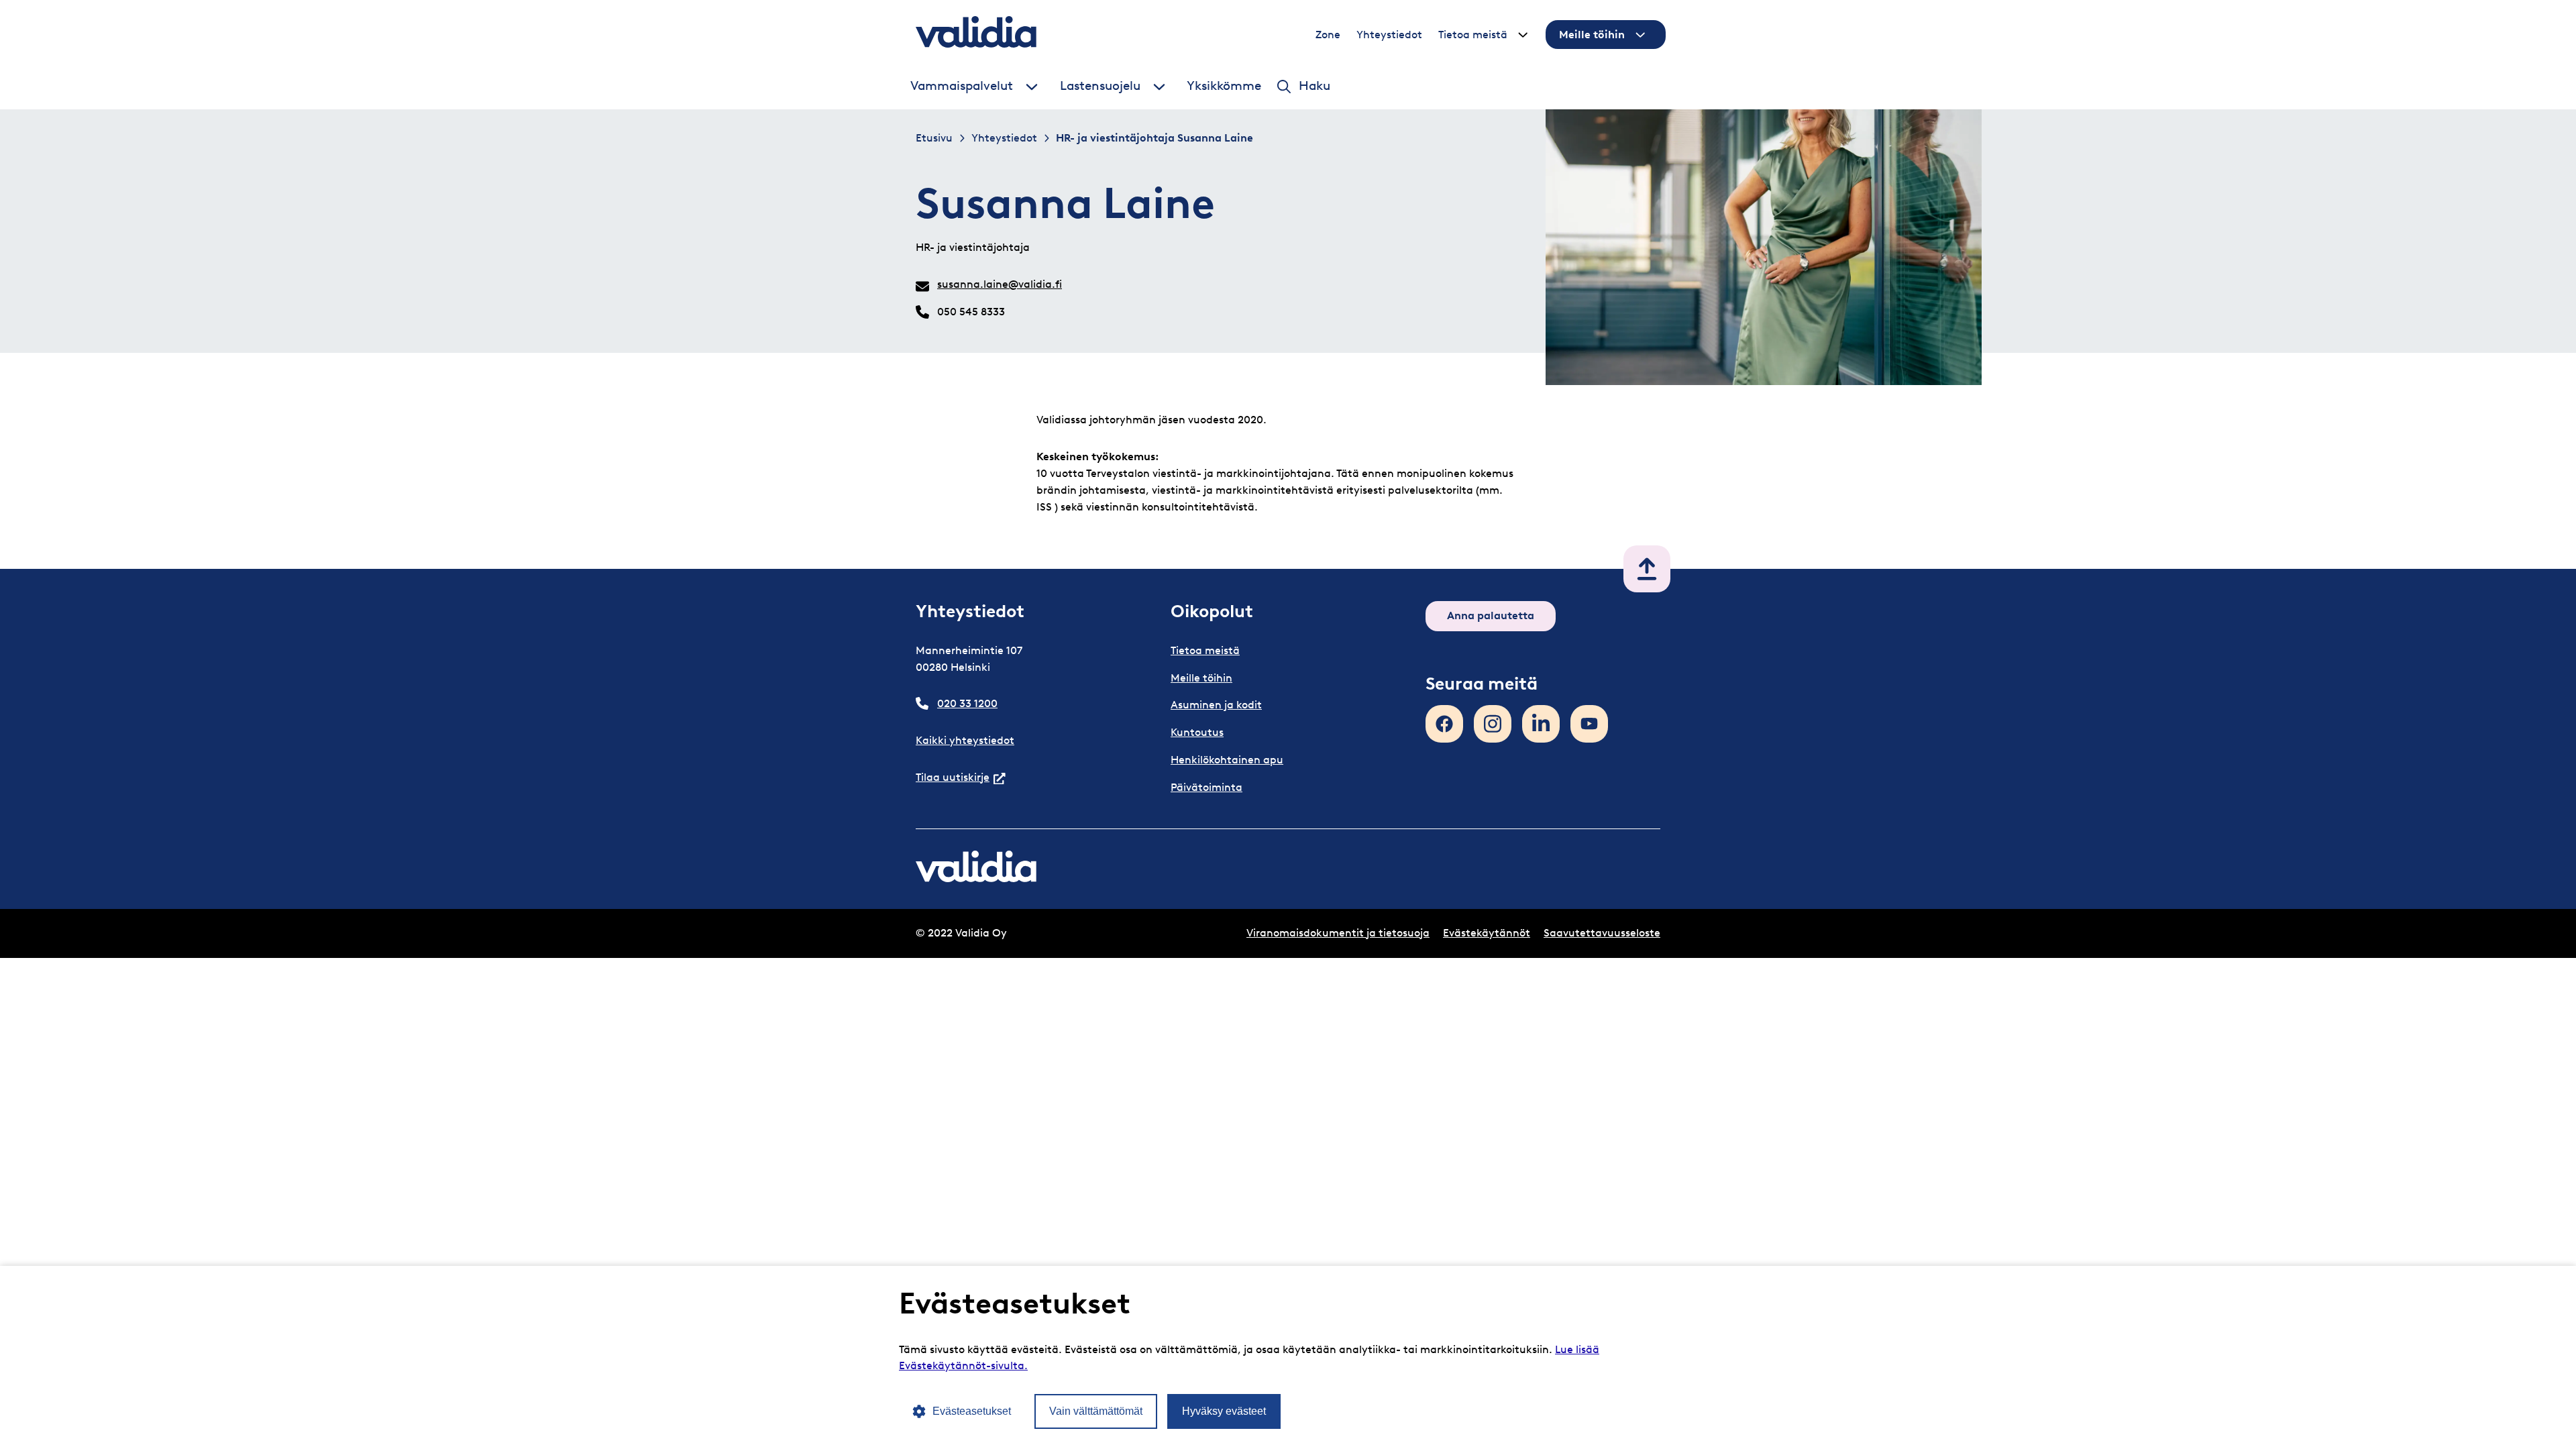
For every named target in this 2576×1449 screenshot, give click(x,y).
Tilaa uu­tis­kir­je (961, 777)
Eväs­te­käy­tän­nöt (1487, 933)
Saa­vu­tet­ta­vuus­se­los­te (1602, 933)
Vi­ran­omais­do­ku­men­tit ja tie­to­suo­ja (1338, 933)
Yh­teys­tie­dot (1389, 35)
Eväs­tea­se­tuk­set (972, 1411)
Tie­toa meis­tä (1473, 35)
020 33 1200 (967, 703)
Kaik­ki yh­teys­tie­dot (965, 740)
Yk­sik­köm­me (1224, 86)
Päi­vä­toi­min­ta (1206, 787)
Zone (1328, 35)
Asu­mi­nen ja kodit (1216, 705)
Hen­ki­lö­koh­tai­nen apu (1227, 760)
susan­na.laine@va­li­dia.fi (1000, 284)
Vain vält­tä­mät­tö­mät (1096, 1411)
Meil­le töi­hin (1592, 35)
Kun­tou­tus (1197, 732)
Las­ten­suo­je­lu (1100, 86)
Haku (1314, 86)
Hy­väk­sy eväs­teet (1224, 1411)
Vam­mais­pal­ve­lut (962, 86)
